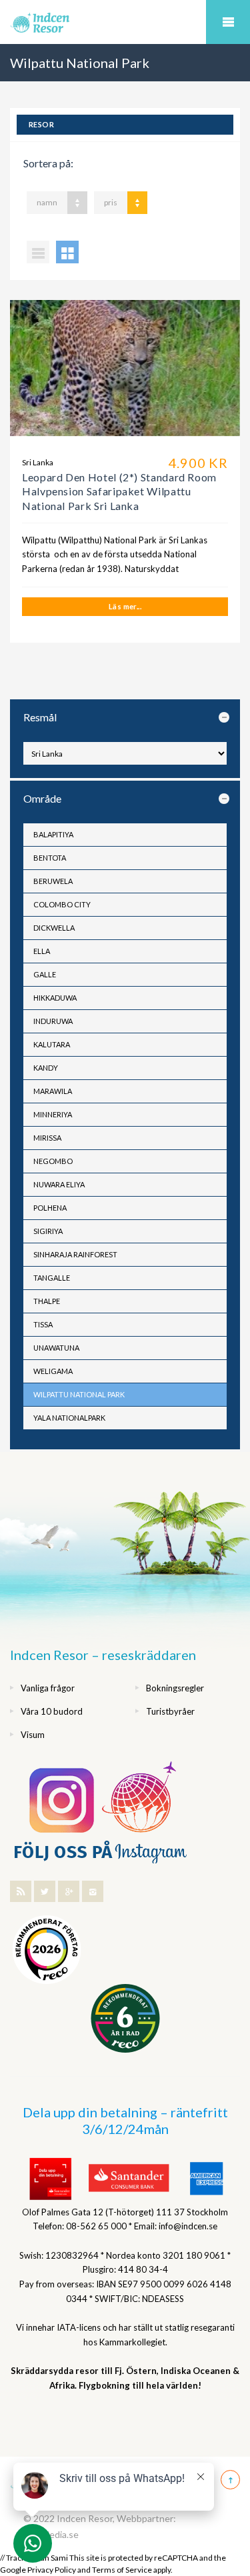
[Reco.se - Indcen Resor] (47, 1950)
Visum (33, 1735)
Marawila (53, 1091)
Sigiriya (48, 1231)
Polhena (50, 1208)
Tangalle (52, 1278)
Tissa (43, 1324)
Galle (45, 974)
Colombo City (62, 904)
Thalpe (47, 1301)
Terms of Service (122, 2570)
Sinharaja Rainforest (75, 1254)
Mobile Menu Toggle (228, 22)
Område (42, 798)
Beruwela (53, 881)
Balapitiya (53, 834)
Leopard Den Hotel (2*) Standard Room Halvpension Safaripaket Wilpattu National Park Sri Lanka (119, 491)
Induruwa (53, 1021)
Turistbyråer (170, 1711)
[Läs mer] (125, 373)
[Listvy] (38, 252)
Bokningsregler (175, 1688)
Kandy (46, 1068)
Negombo (53, 1161)
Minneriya (53, 1114)
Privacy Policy (52, 2570)
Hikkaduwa (55, 998)
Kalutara (52, 1044)
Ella (42, 951)
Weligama (53, 1371)
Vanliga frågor (48, 1688)
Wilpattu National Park (79, 1394)
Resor (41, 124)
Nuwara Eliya (59, 1184)
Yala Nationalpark (69, 1418)
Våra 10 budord (52, 1711)
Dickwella (54, 928)
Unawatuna (56, 1348)
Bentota (50, 858)
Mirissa (47, 1138)
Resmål (40, 717)
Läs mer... (125, 606)
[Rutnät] (67, 252)
